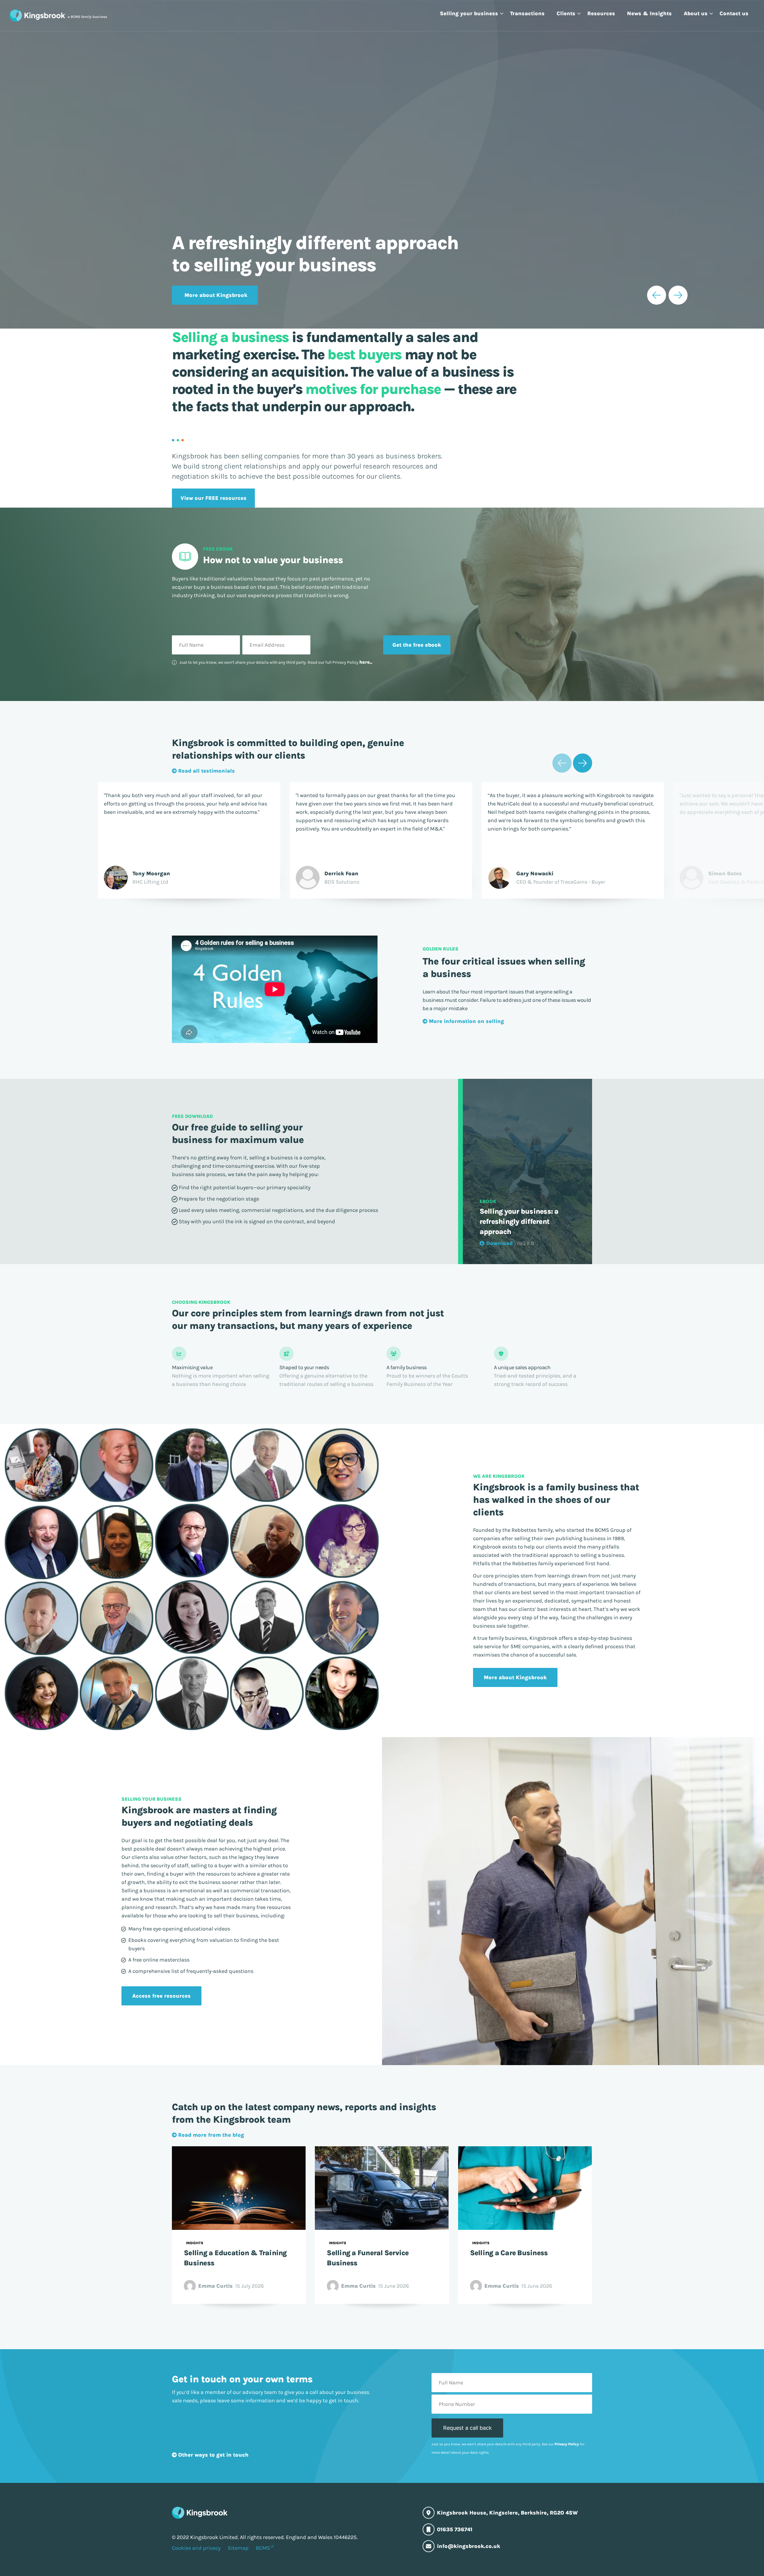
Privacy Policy (567, 2444)
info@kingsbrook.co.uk (469, 2546)
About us (696, 13)
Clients (566, 13)
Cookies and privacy (196, 2548)
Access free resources (162, 1996)
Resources (601, 13)
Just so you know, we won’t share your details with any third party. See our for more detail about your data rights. (508, 2448)
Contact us (734, 13)
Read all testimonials (206, 771)
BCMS (263, 2548)
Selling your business (469, 13)
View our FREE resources (214, 498)
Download (499, 1243)
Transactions (527, 13)
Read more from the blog (210, 2135)
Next (678, 295)
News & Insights (649, 13)
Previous (657, 295)
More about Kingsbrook (216, 295)
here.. (366, 662)
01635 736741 (455, 2529)
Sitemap (238, 2548)
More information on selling (466, 1021)
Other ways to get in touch (213, 2455)
